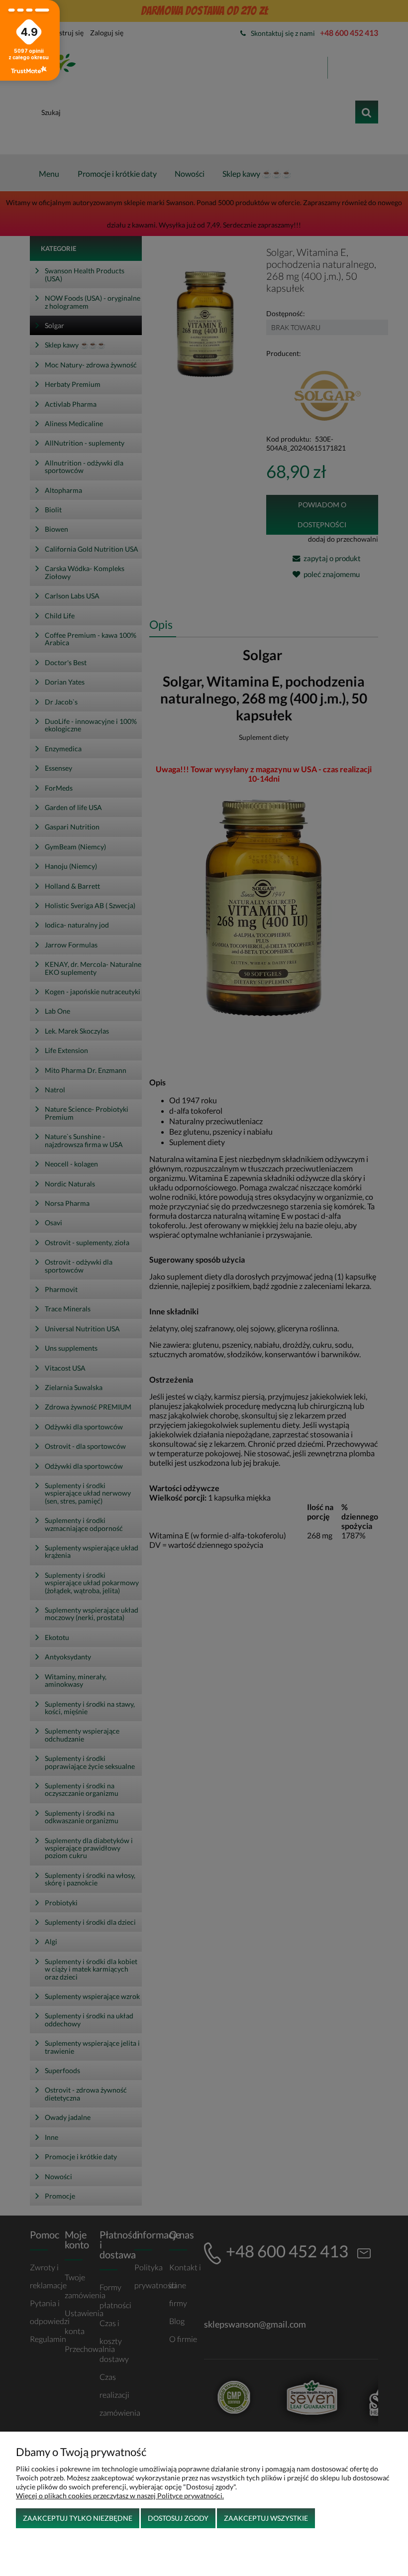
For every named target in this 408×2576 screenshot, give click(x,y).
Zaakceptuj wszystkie (266, 2518)
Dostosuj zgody (178, 2518)
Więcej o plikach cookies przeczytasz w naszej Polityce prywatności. (120, 2496)
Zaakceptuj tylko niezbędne (78, 2518)
